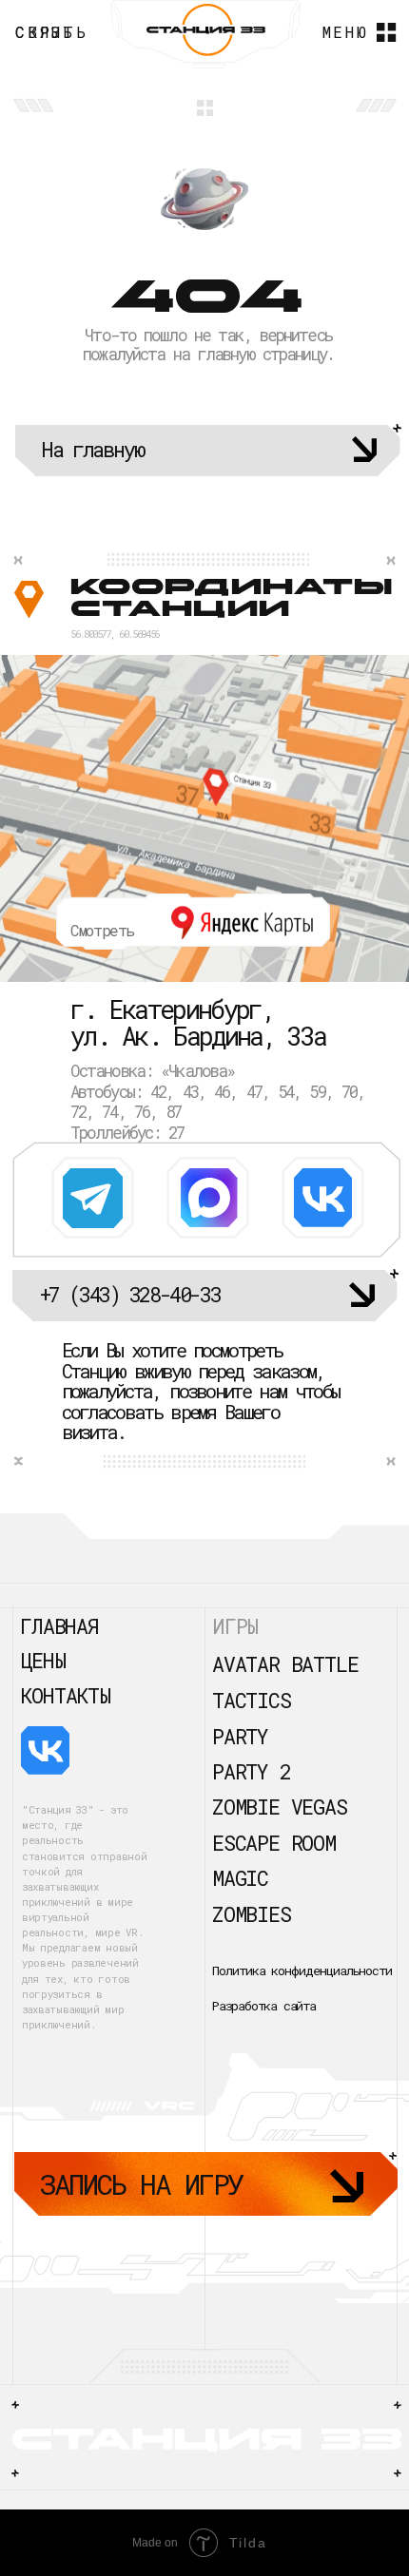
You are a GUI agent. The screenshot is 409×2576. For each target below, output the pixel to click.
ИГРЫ (235, 1626)
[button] (58, 33)
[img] (93, 1198)
